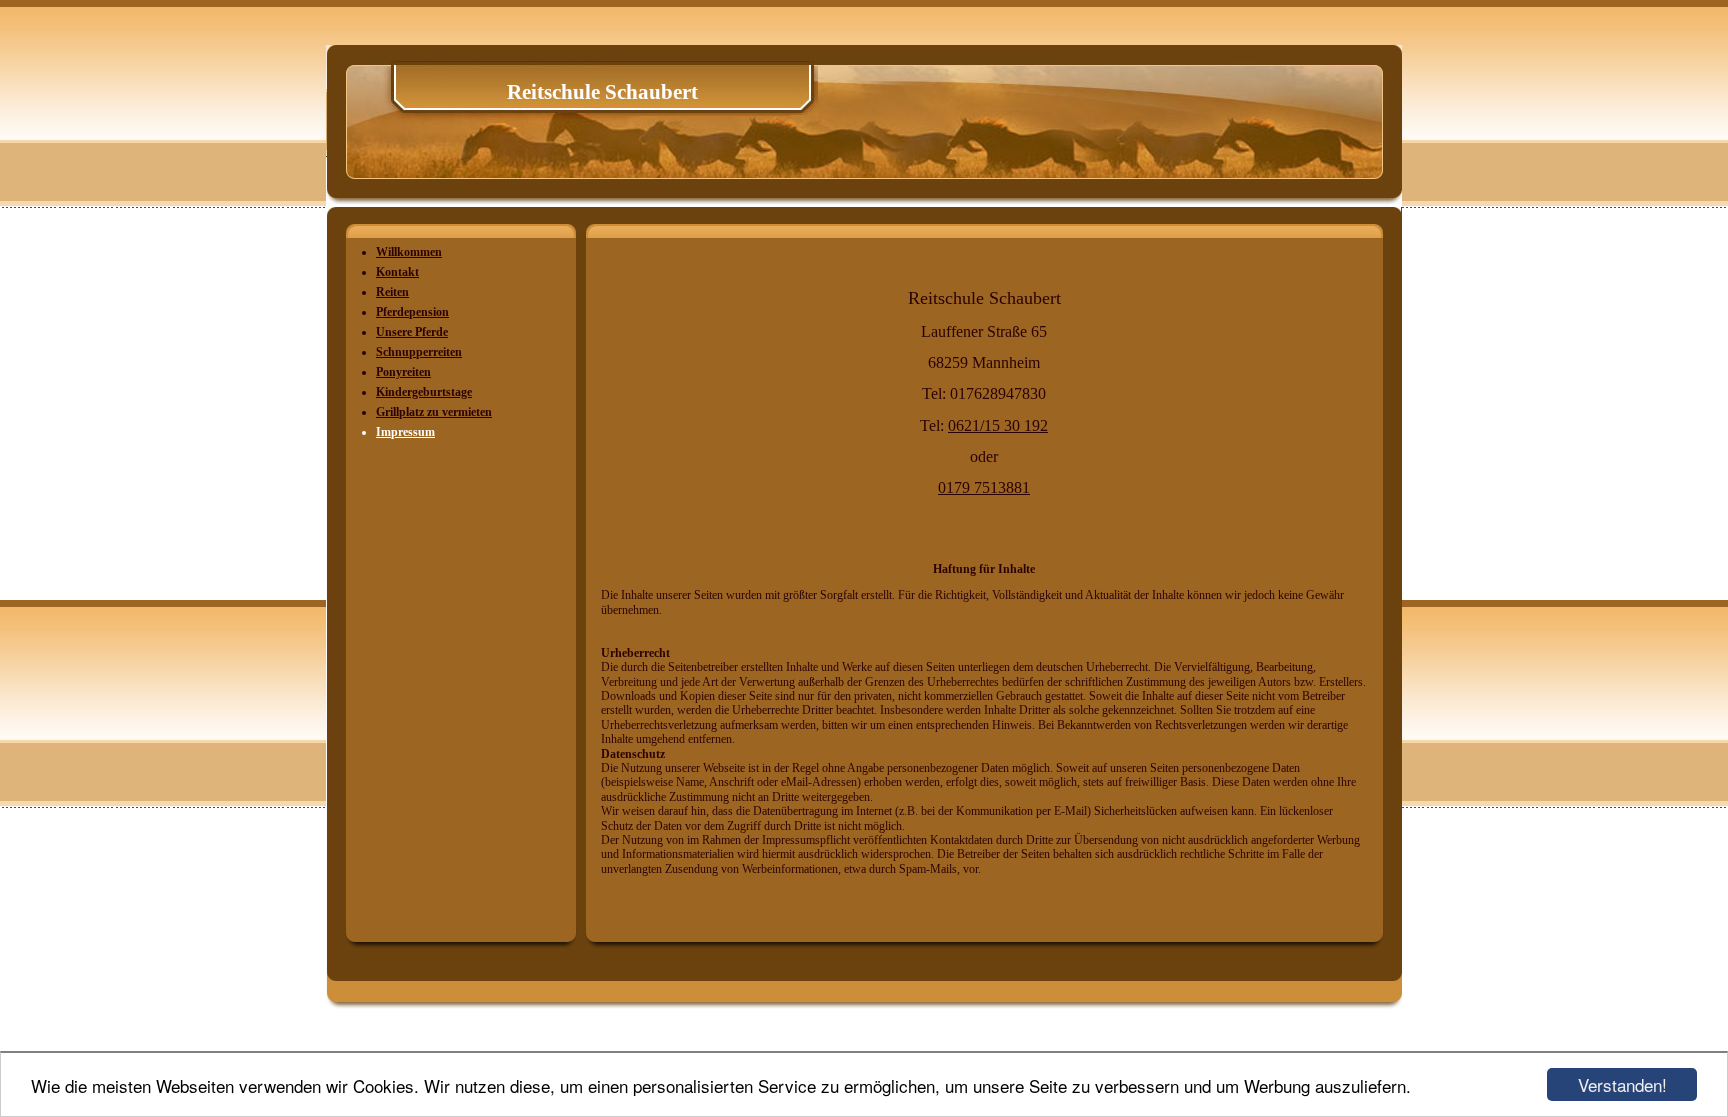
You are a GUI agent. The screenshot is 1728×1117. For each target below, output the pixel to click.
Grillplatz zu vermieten (434, 412)
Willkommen (409, 252)
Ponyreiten (403, 372)
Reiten (392, 292)
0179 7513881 (984, 487)
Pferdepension (412, 312)
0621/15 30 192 (998, 425)
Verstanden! (1622, 1084)
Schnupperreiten (419, 352)
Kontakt (397, 272)
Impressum (405, 432)
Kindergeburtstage (424, 392)
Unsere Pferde (412, 332)
